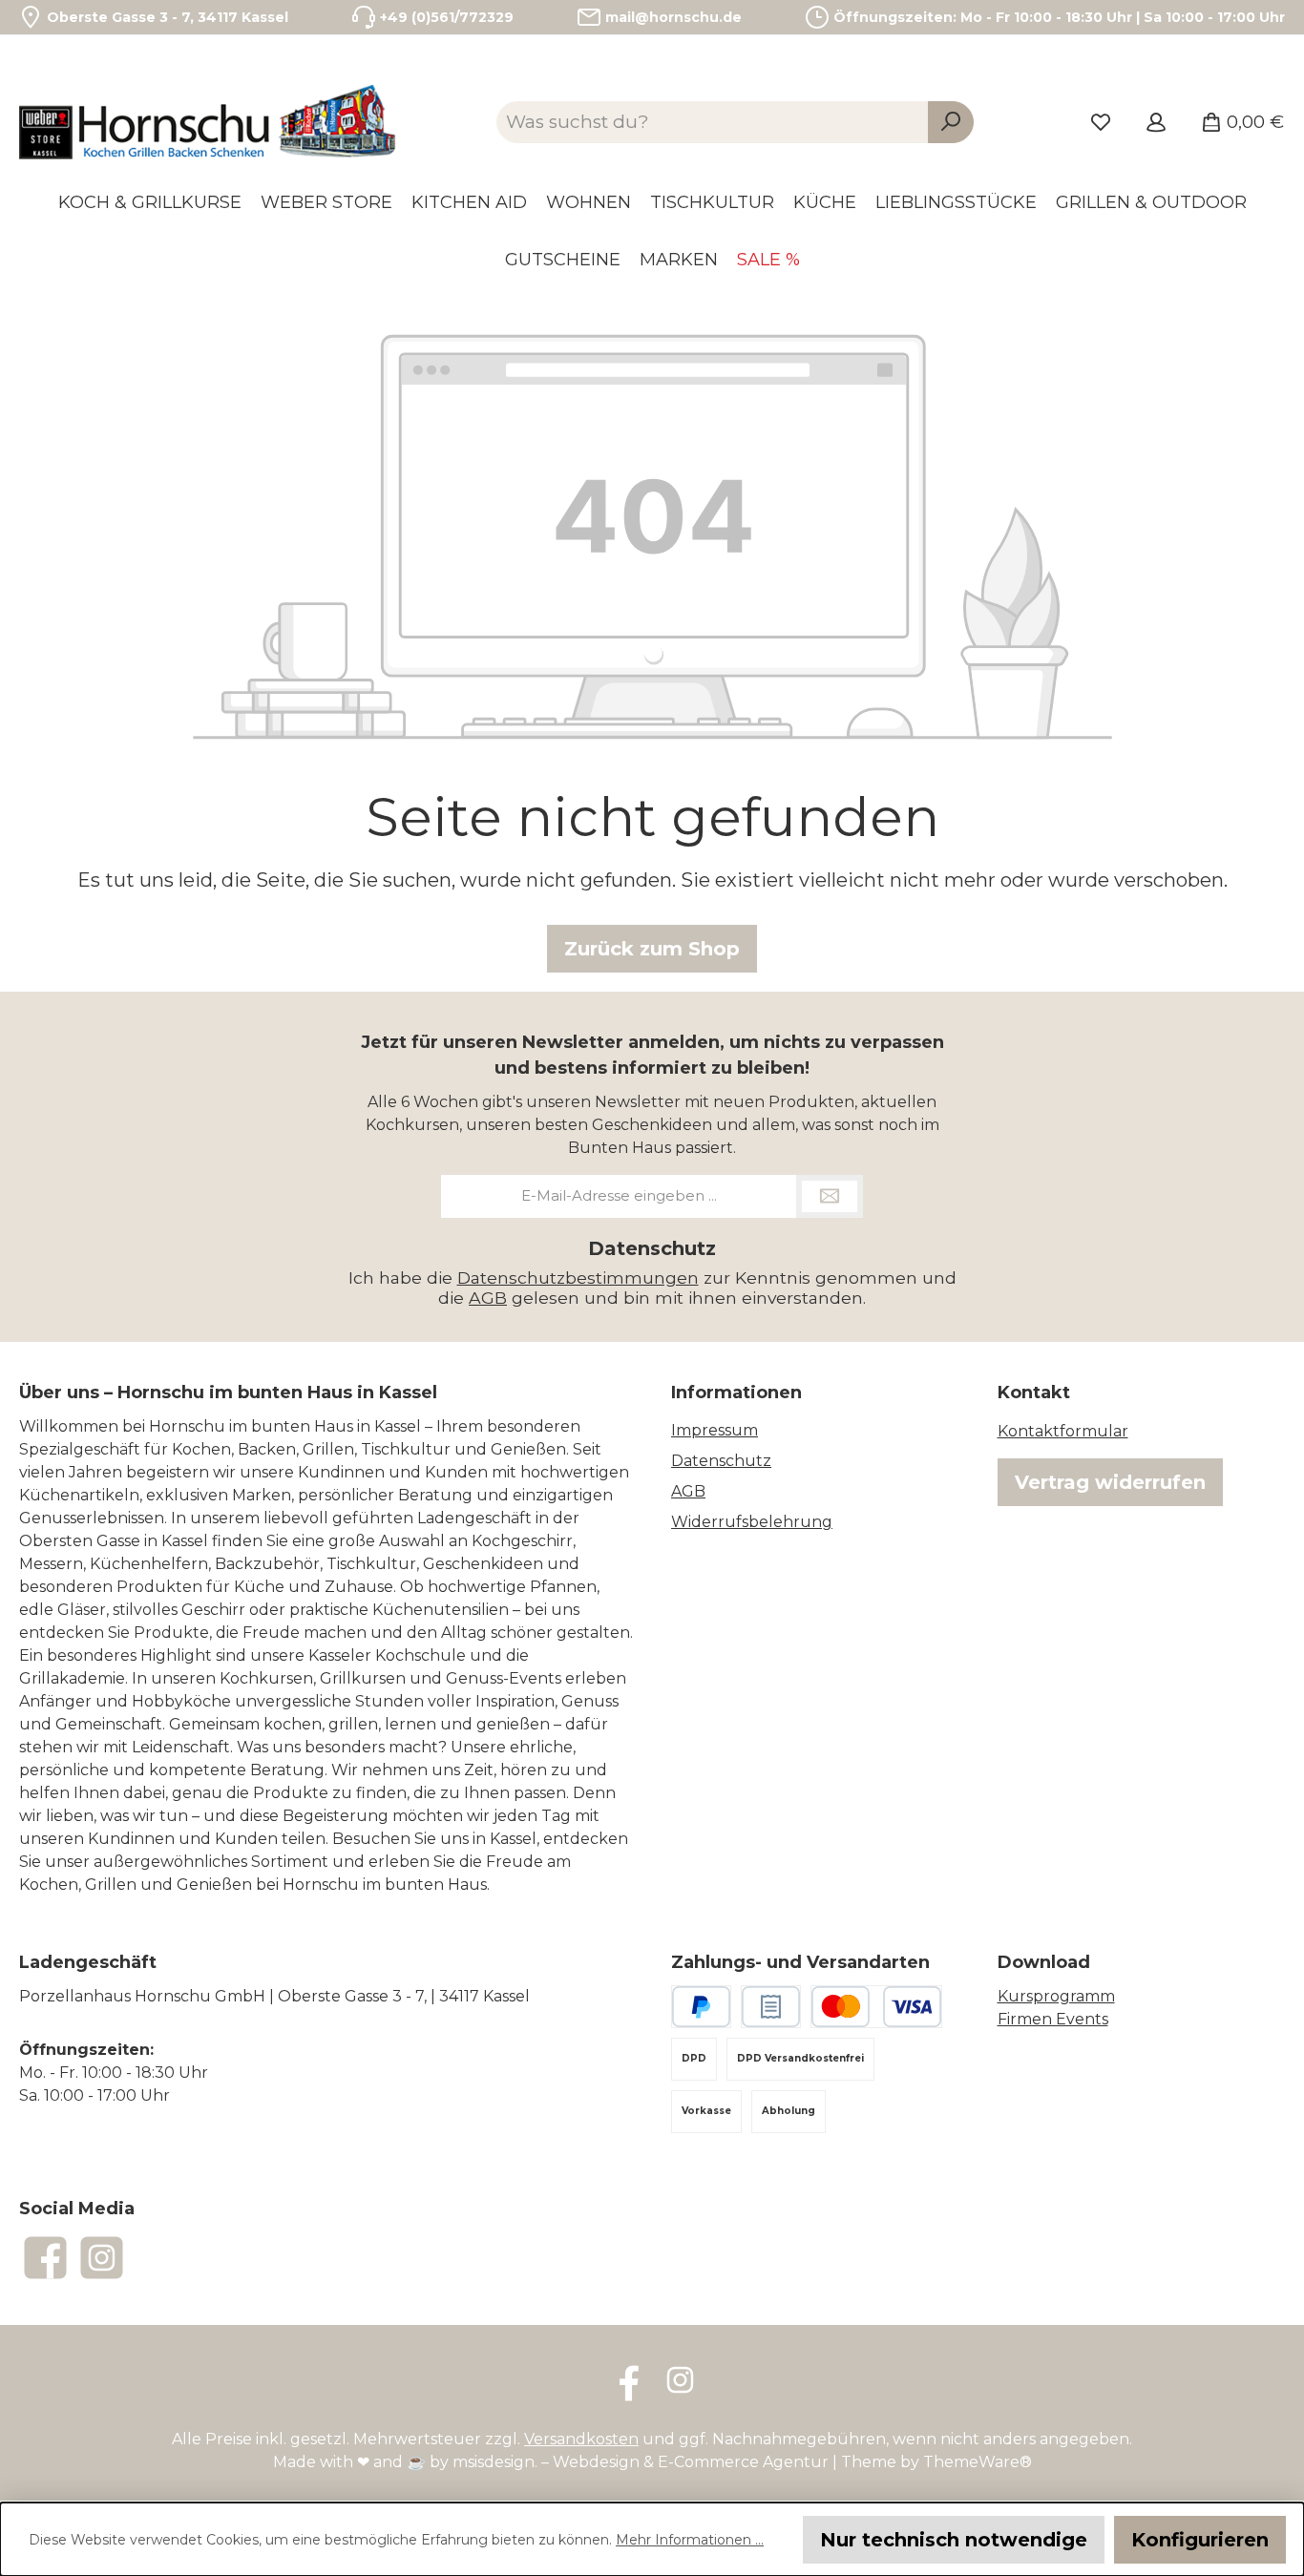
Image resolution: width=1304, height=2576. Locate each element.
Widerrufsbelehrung (752, 1522)
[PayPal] (701, 2007)
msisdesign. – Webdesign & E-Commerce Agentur (641, 2462)
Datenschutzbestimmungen (578, 1278)
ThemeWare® (978, 2462)
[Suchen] (951, 123)
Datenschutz (721, 1461)
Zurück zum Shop (652, 949)
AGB (488, 1298)
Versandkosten (581, 2439)
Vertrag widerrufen (1110, 1482)
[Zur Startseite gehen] (210, 122)
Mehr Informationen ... (690, 2540)
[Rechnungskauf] (771, 2007)
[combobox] (713, 123)
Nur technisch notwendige (954, 2540)
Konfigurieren (1200, 2540)
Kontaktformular (1063, 1431)
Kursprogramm (1056, 1996)
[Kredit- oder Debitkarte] (876, 2007)
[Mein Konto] (1156, 122)
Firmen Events (1053, 2019)
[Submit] (830, 1196)
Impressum (715, 1430)
